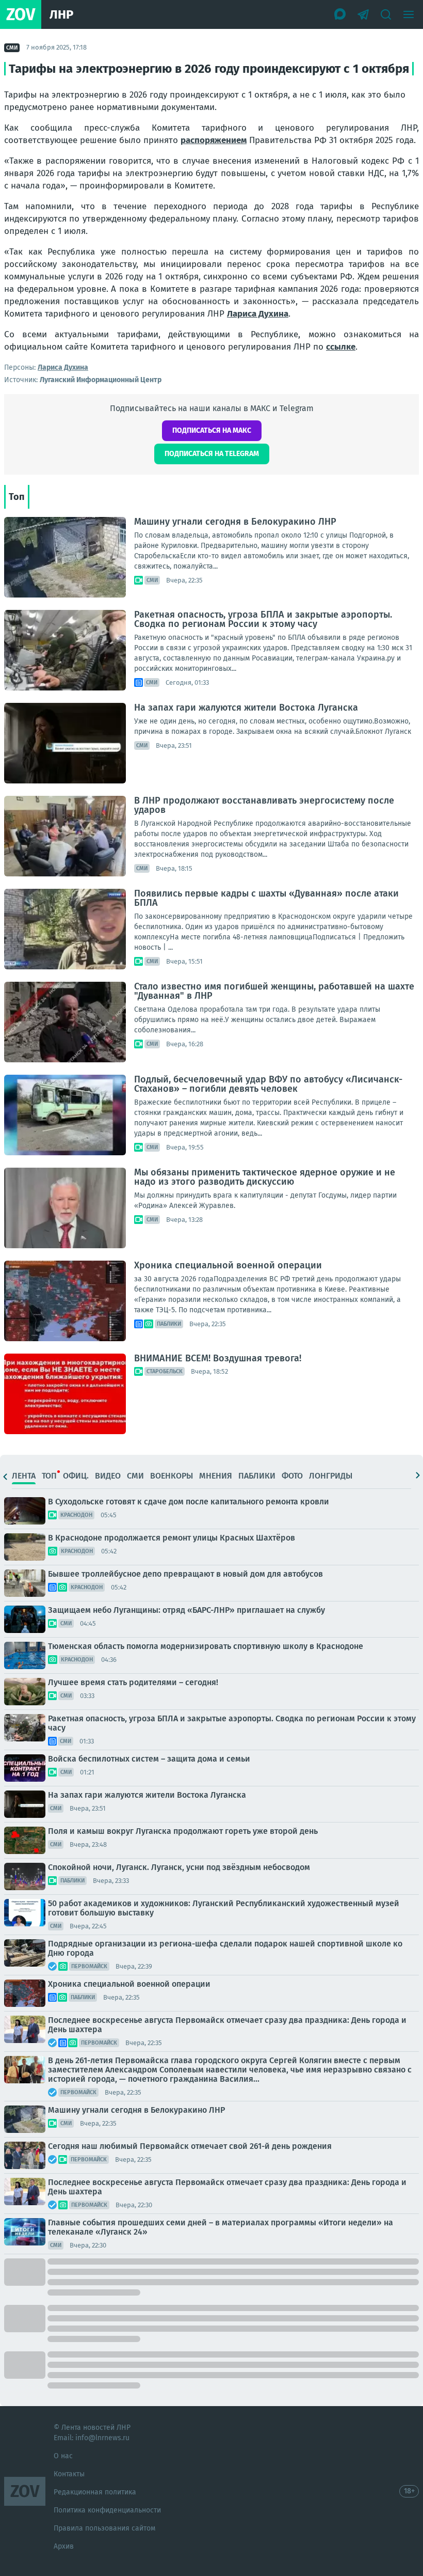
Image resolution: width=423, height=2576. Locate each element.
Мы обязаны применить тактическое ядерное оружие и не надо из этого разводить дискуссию (265, 1177)
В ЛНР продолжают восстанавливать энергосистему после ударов (264, 805)
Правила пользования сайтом (104, 2528)
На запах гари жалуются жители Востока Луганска (246, 708)
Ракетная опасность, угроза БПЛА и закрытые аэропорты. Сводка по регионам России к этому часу (263, 619)
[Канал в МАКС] (340, 14)
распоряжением (214, 140)
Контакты (69, 2474)
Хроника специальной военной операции (228, 1265)
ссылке (341, 347)
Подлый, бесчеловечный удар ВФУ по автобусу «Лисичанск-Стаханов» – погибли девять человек (268, 1084)
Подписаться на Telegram (212, 454)
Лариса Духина (258, 314)
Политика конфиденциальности (107, 2510)
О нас (63, 2456)
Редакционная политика (95, 2492)
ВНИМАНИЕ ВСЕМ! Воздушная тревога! (218, 1358)
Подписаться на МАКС (212, 430)
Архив (64, 2546)
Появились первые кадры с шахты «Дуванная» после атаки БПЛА (266, 898)
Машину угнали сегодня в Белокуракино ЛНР (235, 522)
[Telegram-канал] (363, 14)
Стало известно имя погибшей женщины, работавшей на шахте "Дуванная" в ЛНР (274, 991)
